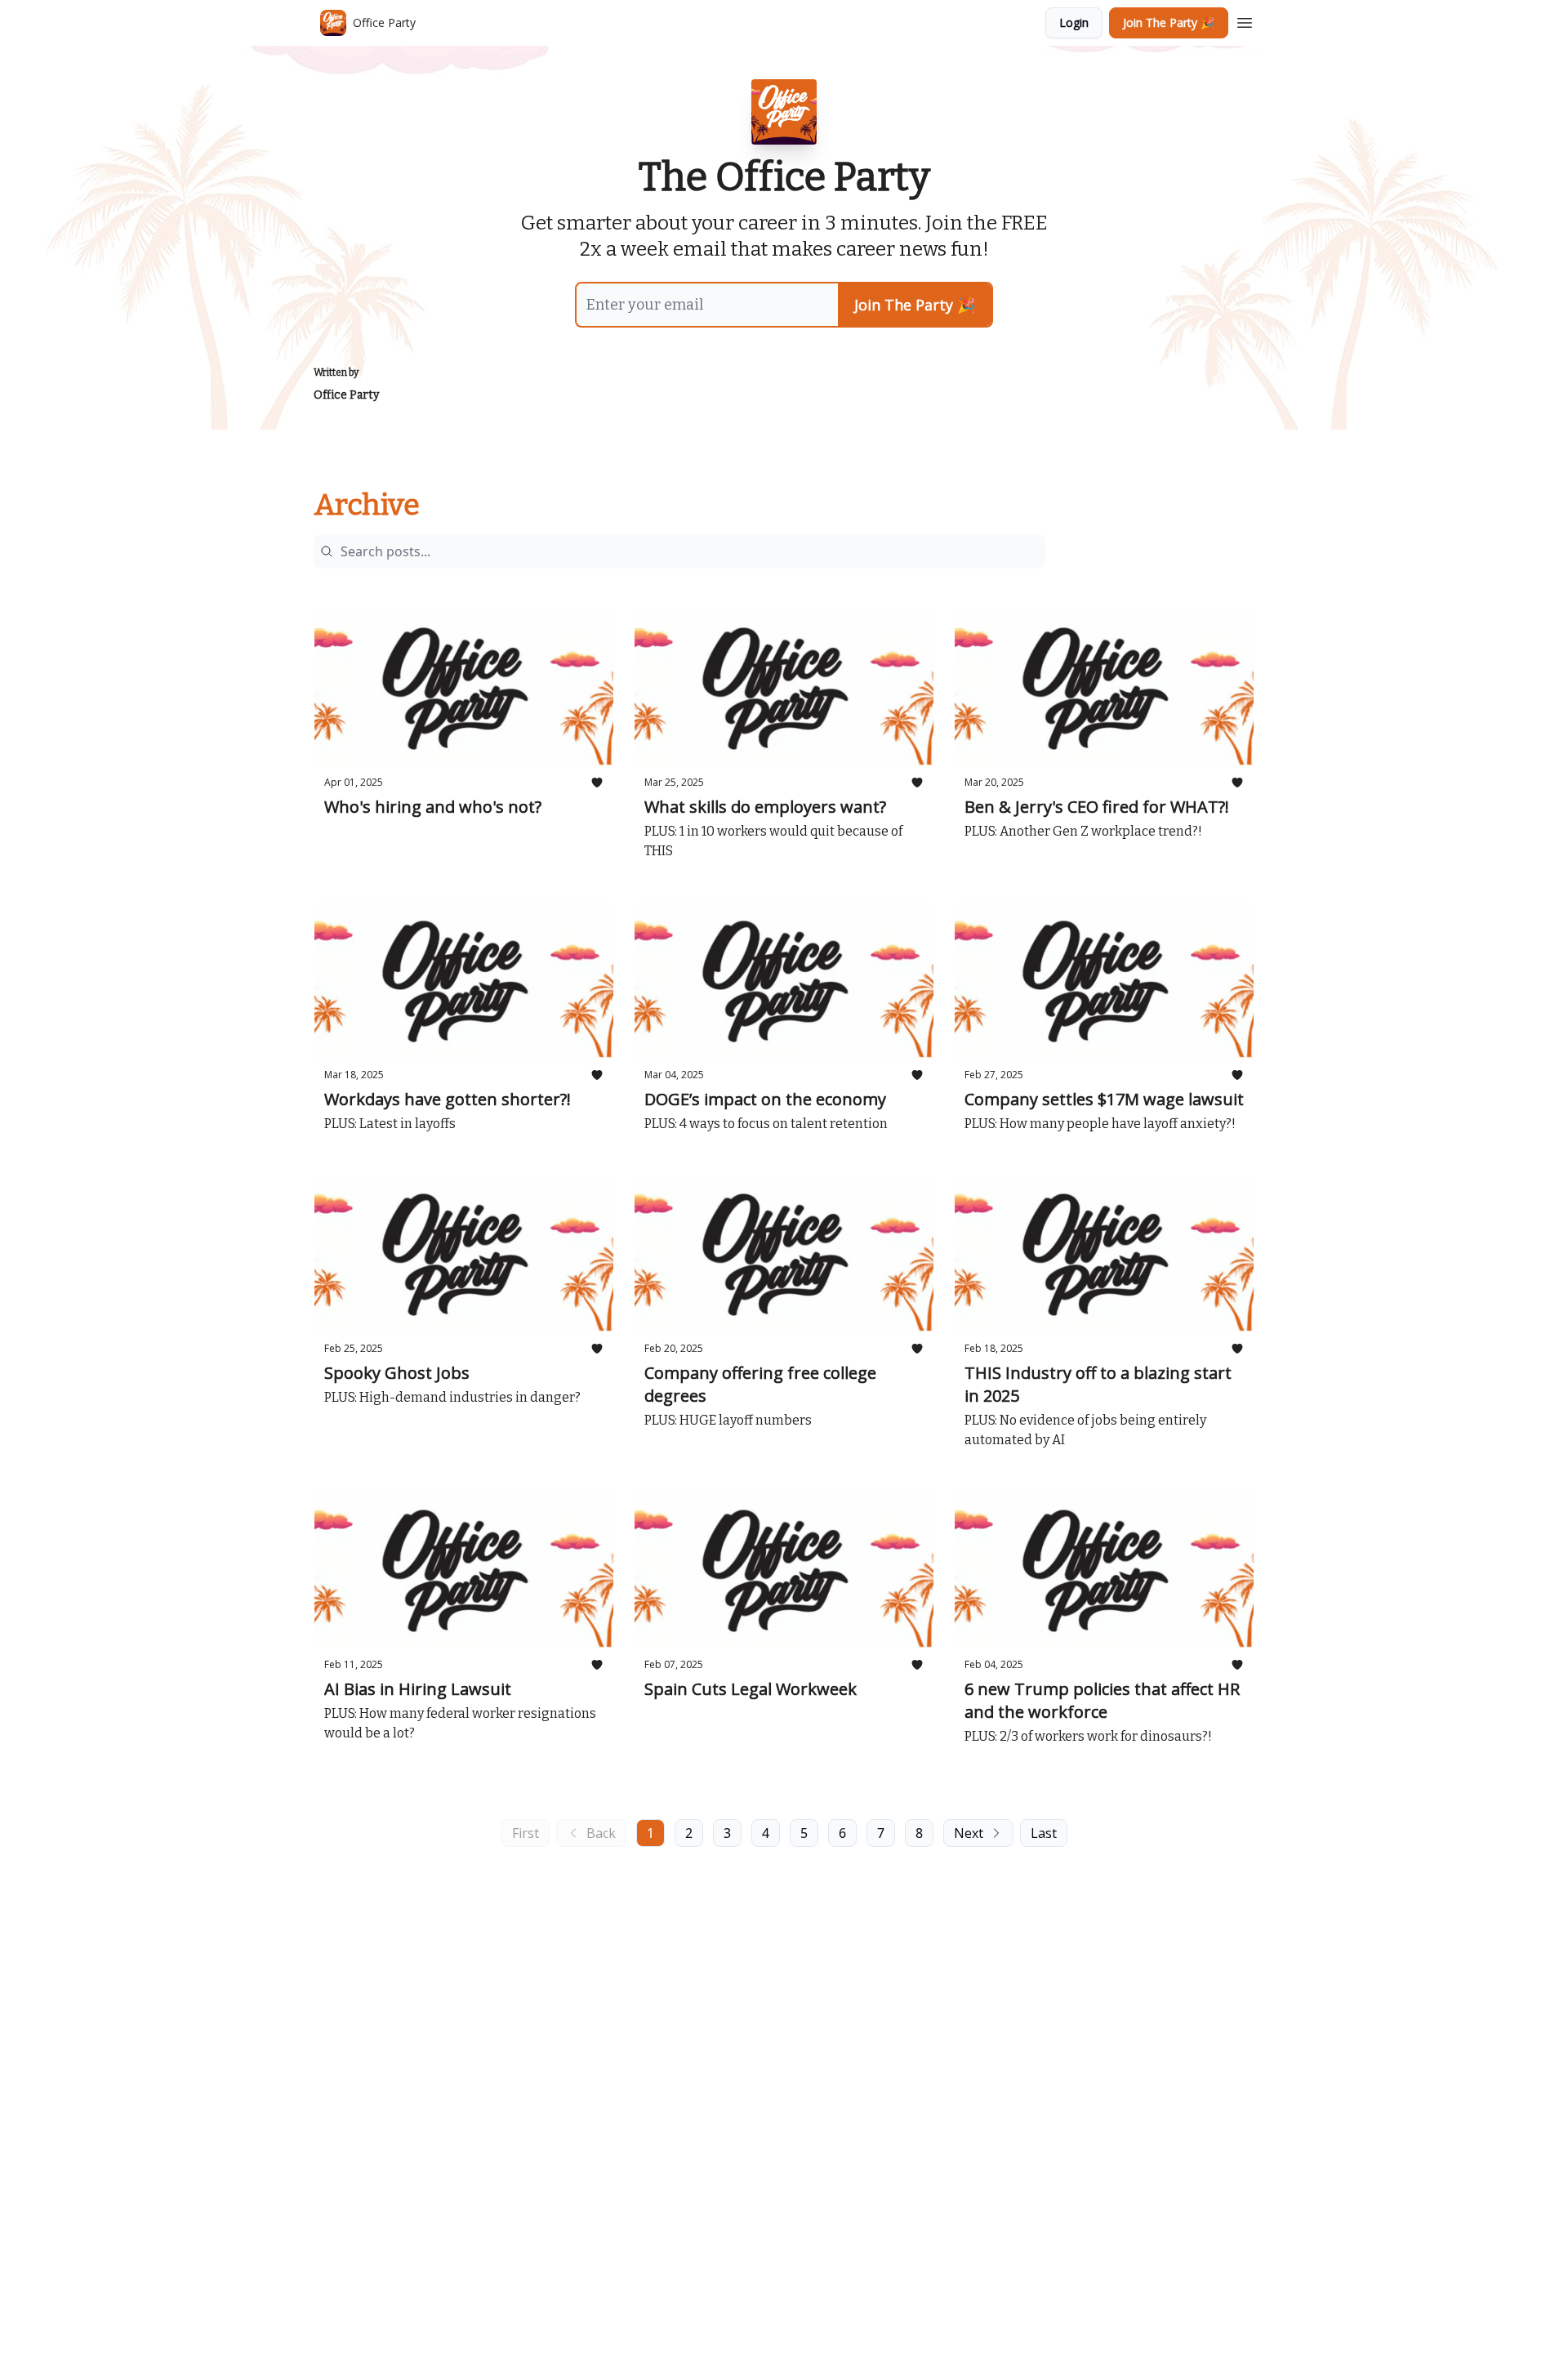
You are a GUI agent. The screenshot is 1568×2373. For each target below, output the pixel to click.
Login (1074, 22)
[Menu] (1245, 20)
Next (969, 1833)
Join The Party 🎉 (1169, 22)
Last (1044, 1833)
